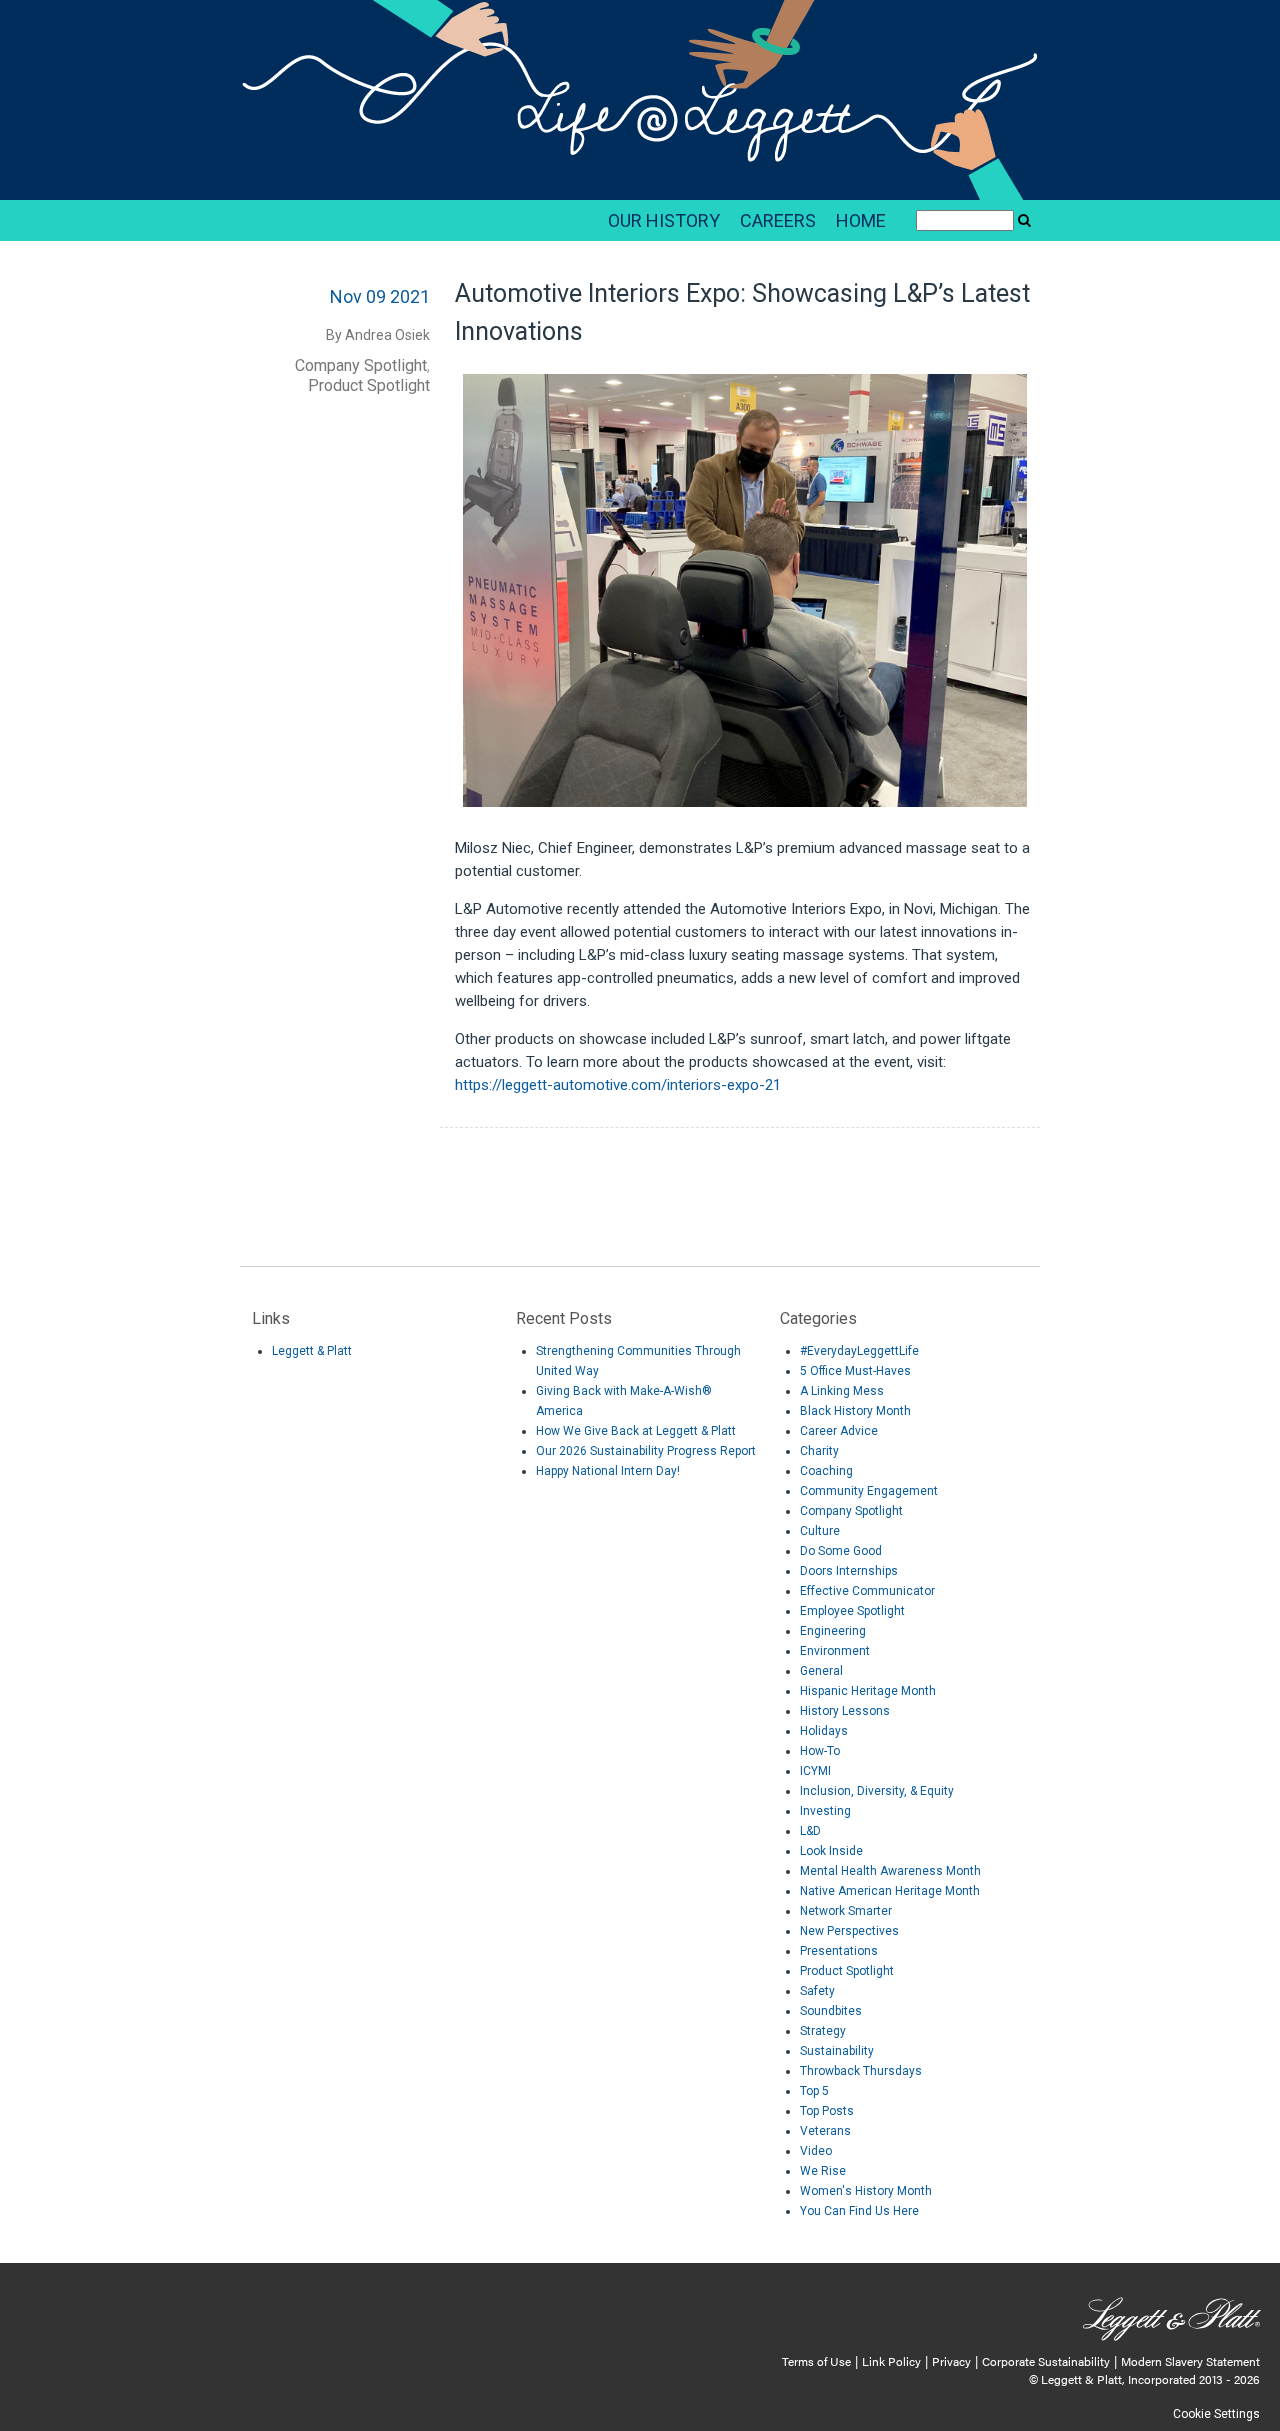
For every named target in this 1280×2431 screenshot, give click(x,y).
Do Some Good (841, 1551)
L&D (810, 1831)
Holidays (824, 1731)
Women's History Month (866, 2191)
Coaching (826, 1471)
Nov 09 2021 (380, 296)
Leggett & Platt (312, 1351)
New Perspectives (849, 1931)
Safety (817, 1991)
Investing (825, 1811)
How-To (820, 1751)
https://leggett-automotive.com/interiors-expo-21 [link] (618, 1085)
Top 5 (814, 2091)
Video (816, 2151)
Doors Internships (849, 1571)
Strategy (823, 2031)
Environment (835, 1651)
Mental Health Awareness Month (890, 1871)
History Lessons (845, 1711)
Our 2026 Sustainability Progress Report (646, 1451)
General (821, 1671)
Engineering (833, 1631)
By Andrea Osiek (378, 335)
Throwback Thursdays (861, 2071)
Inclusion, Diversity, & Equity (877, 1791)
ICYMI (815, 1771)
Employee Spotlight (852, 1611)
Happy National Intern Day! (608, 1471)
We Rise (823, 2171)
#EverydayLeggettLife (859, 1351)
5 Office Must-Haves (855, 1371)
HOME (861, 220)
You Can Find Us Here (859, 2211)
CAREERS (778, 220)
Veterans (825, 2131)
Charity (819, 1451)
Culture (820, 1531)
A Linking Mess (842, 1391)
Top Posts (827, 2111)
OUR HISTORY (664, 220)
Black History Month (855, 1411)
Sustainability (837, 2051)
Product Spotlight (369, 385)
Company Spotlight (361, 365)
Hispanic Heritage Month (868, 1691)
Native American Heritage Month (890, 1891)
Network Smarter (846, 1911)
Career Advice (839, 1431)
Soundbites (831, 2011)
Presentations (839, 1951)
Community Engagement (869, 1491)
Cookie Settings (1216, 2414)
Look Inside (831, 1851)
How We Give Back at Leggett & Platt (636, 1431)
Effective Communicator (867, 1591)
